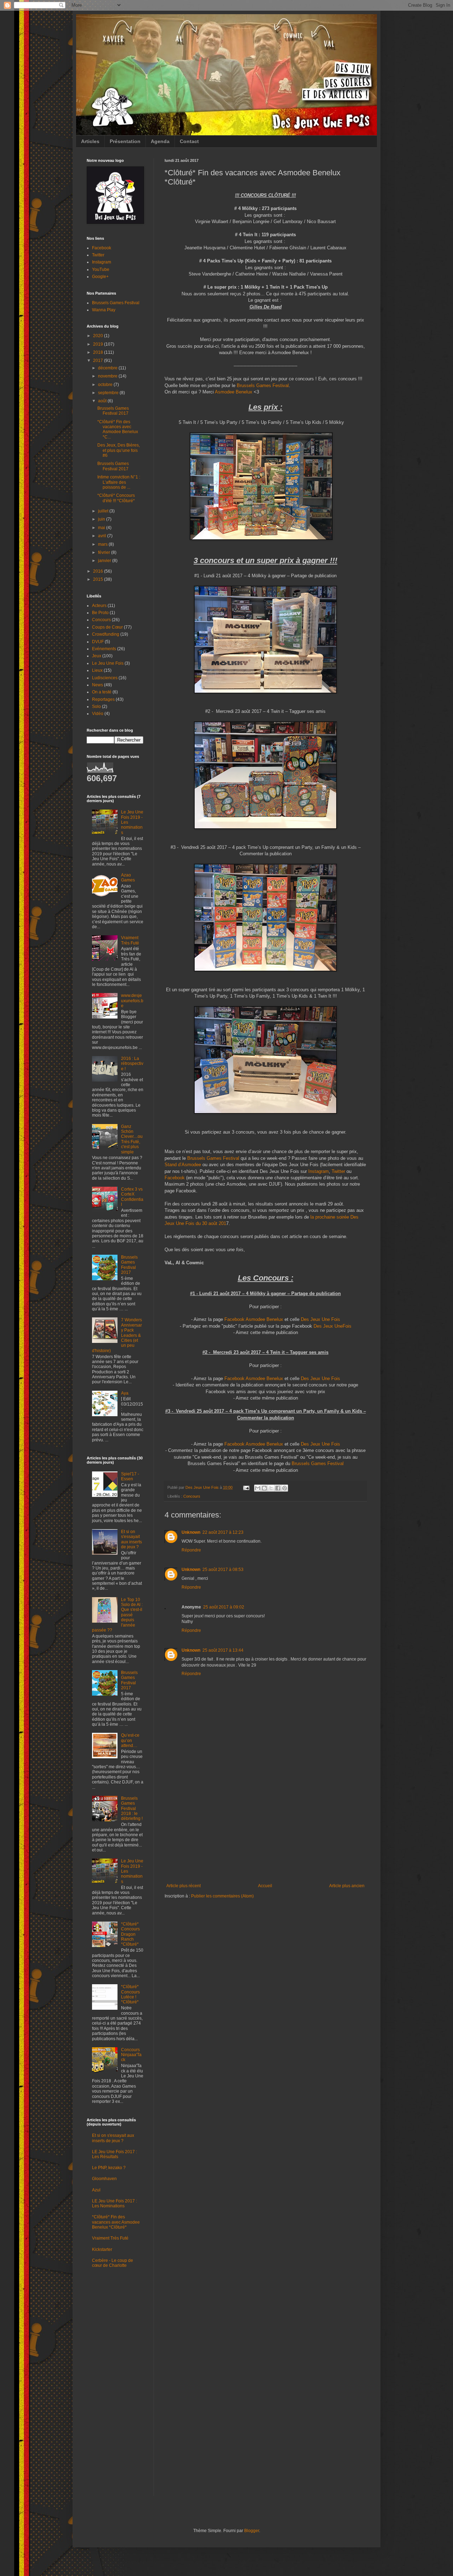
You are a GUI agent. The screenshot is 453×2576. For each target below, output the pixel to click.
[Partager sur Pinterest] (285, 1488)
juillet (104, 511)
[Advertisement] (265, 1830)
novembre (108, 376)
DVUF (98, 642)
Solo (96, 707)
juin (102, 519)
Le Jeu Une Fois (108, 663)
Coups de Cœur (107, 627)
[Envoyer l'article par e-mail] (246, 1487)
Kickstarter (102, 2249)
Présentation (125, 141)
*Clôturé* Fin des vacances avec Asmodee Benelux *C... (118, 429)
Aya (125, 1393)
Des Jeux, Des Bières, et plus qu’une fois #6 (119, 450)
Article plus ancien (347, 1886)
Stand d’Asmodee (183, 1165)
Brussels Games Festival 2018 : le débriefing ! (132, 1809)
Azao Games (128, 878)
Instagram (319, 1171)
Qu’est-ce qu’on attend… (130, 1740)
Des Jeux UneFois (332, 1326)
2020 (99, 336)
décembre (108, 368)
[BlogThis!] (264, 1488)
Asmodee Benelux (234, 392)
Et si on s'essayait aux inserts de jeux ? (131, 1539)
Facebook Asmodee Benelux (254, 1319)
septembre (109, 393)
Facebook (175, 1178)
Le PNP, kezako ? (109, 2168)
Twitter (338, 1171)
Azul (96, 2190)
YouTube (101, 269)
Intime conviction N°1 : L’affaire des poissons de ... (119, 482)
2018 (99, 352)
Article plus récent (184, 1886)
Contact (189, 141)
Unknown (191, 1532)
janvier (105, 561)
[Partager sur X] (271, 1488)
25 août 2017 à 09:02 (224, 1607)
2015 (99, 579)
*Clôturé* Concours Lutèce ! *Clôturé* (130, 1994)
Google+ (100, 277)
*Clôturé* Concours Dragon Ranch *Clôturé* (130, 1934)
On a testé (102, 692)
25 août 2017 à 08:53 (223, 1570)
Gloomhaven (104, 2179)
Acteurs (99, 606)
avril (103, 536)
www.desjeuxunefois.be (132, 1001)
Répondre (191, 1550)
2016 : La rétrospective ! (132, 1064)
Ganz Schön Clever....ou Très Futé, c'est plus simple (132, 1139)
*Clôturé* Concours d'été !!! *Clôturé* (116, 498)
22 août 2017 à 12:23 (223, 1532)
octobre (106, 385)
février (105, 552)
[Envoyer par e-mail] (258, 1488)
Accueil (265, 1886)
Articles (90, 141)
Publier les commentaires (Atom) (222, 1896)
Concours (192, 1496)
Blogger (252, 2531)
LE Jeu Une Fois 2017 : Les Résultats (114, 2154)
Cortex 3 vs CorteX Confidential (132, 1197)
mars (103, 544)
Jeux (97, 656)
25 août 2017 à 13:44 (223, 1650)
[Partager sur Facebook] (278, 1488)
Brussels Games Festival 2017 (113, 411)
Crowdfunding (106, 634)
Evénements (104, 649)
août (103, 401)
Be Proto (100, 613)
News (98, 685)
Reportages (103, 699)
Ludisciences (105, 678)
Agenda (160, 141)
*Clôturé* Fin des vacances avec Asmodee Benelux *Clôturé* (116, 2222)
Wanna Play (104, 310)
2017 (99, 361)
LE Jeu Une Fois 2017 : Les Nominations (114, 2203)
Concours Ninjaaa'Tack (131, 2055)
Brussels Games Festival (263, 385)
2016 (99, 571)
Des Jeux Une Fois (320, 1319)
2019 (99, 344)
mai (102, 528)
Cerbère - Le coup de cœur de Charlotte (113, 2263)
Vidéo (98, 714)
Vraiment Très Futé (130, 940)
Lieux (97, 670)
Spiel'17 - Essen (130, 1476)
